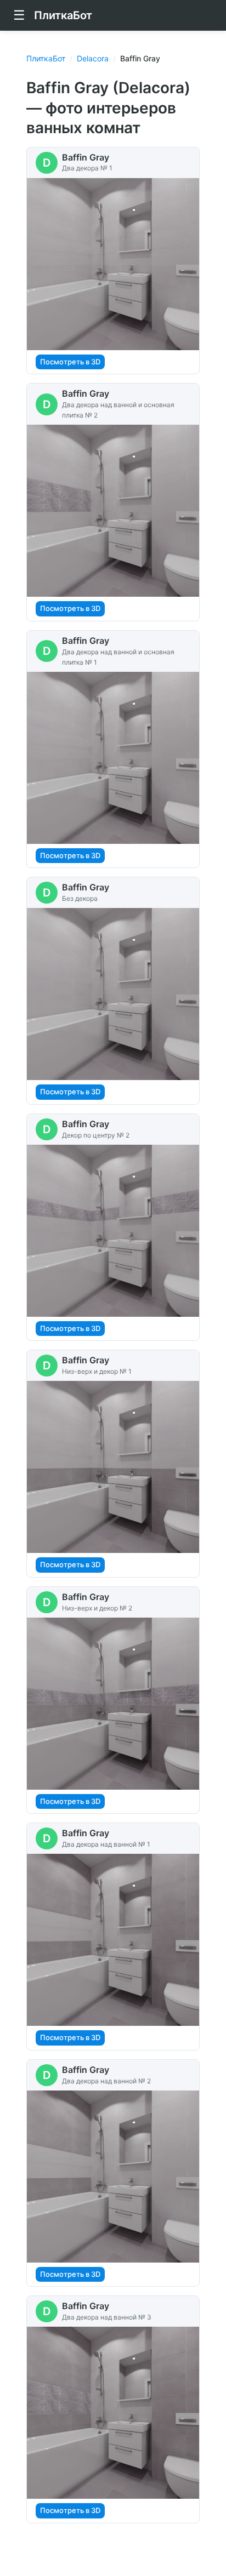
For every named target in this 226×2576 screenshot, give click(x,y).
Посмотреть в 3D (70, 362)
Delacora (93, 58)
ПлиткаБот (46, 58)
